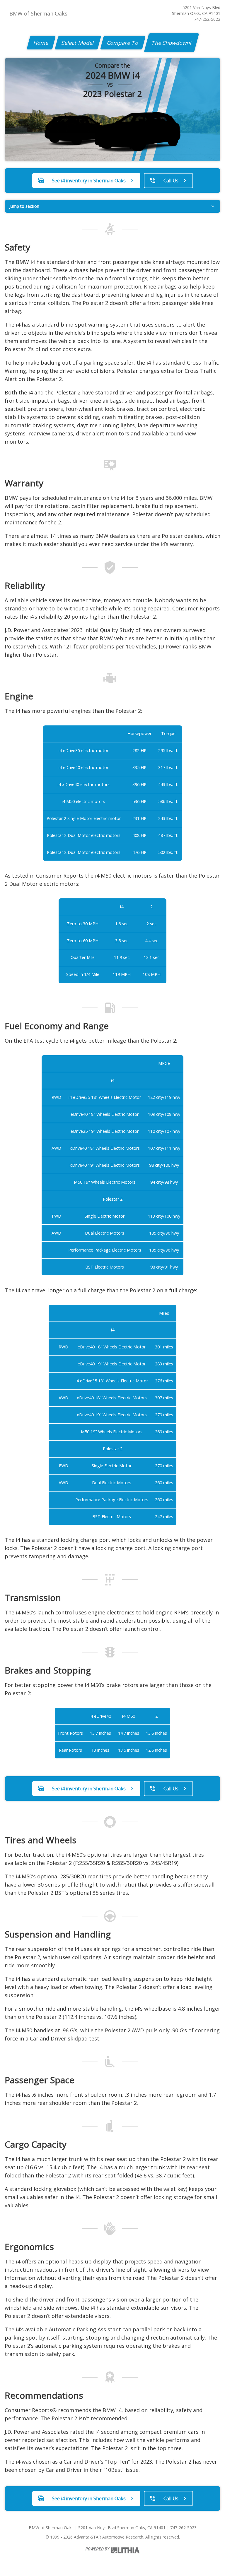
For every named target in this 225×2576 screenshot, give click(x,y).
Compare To (123, 43)
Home (41, 43)
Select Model (78, 43)
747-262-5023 (207, 19)
